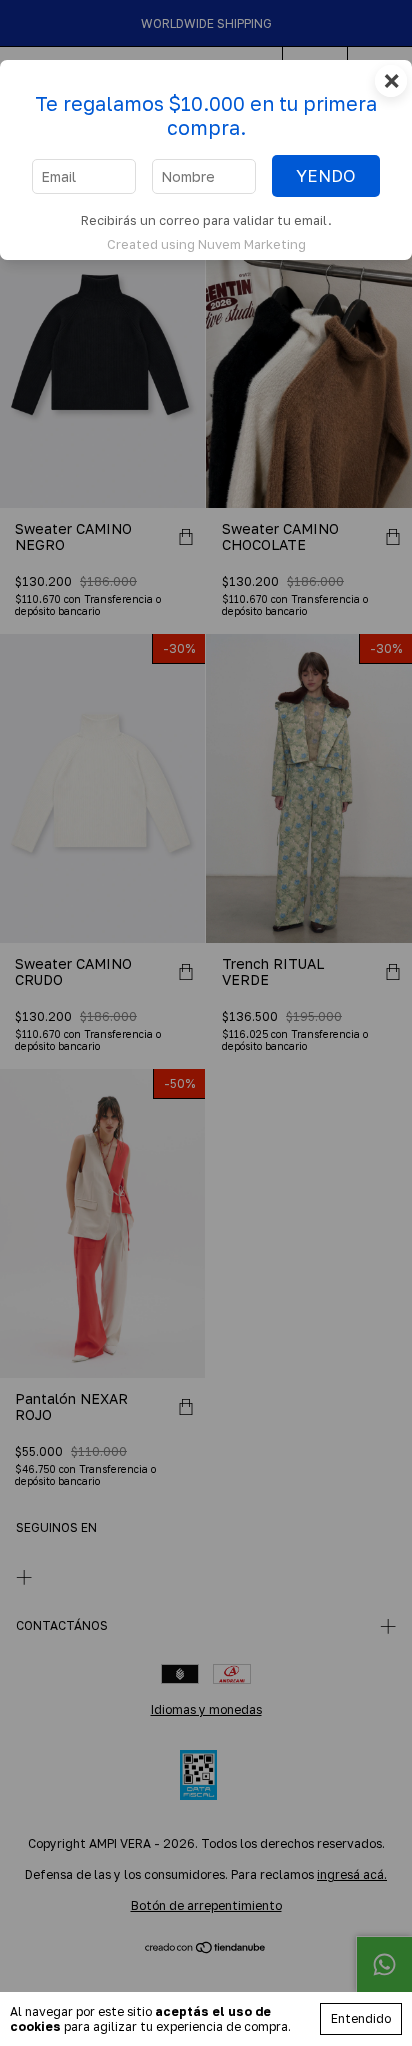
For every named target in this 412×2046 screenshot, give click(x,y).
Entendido (361, 2018)
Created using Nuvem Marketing (206, 244)
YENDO (326, 176)
